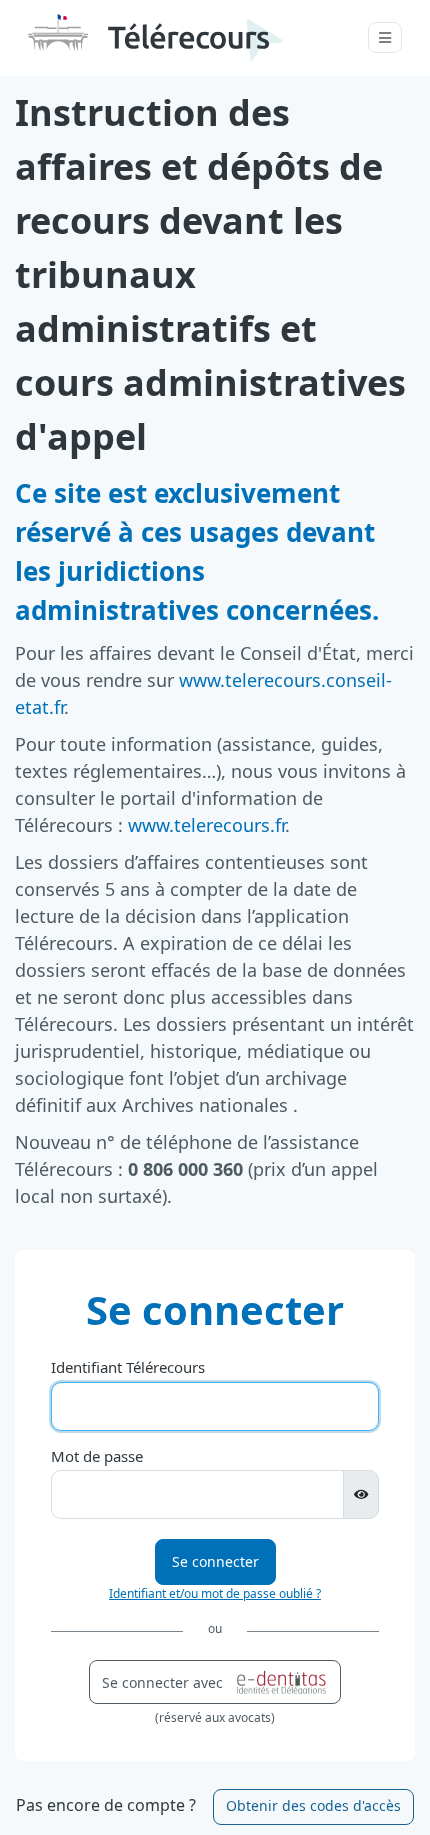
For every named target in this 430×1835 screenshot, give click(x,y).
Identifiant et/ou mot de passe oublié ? (215, 1593)
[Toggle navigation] (385, 37)
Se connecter (215, 1561)
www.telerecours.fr (206, 825)
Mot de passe (97, 1456)
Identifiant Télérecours (128, 1367)
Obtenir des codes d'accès (313, 1805)
